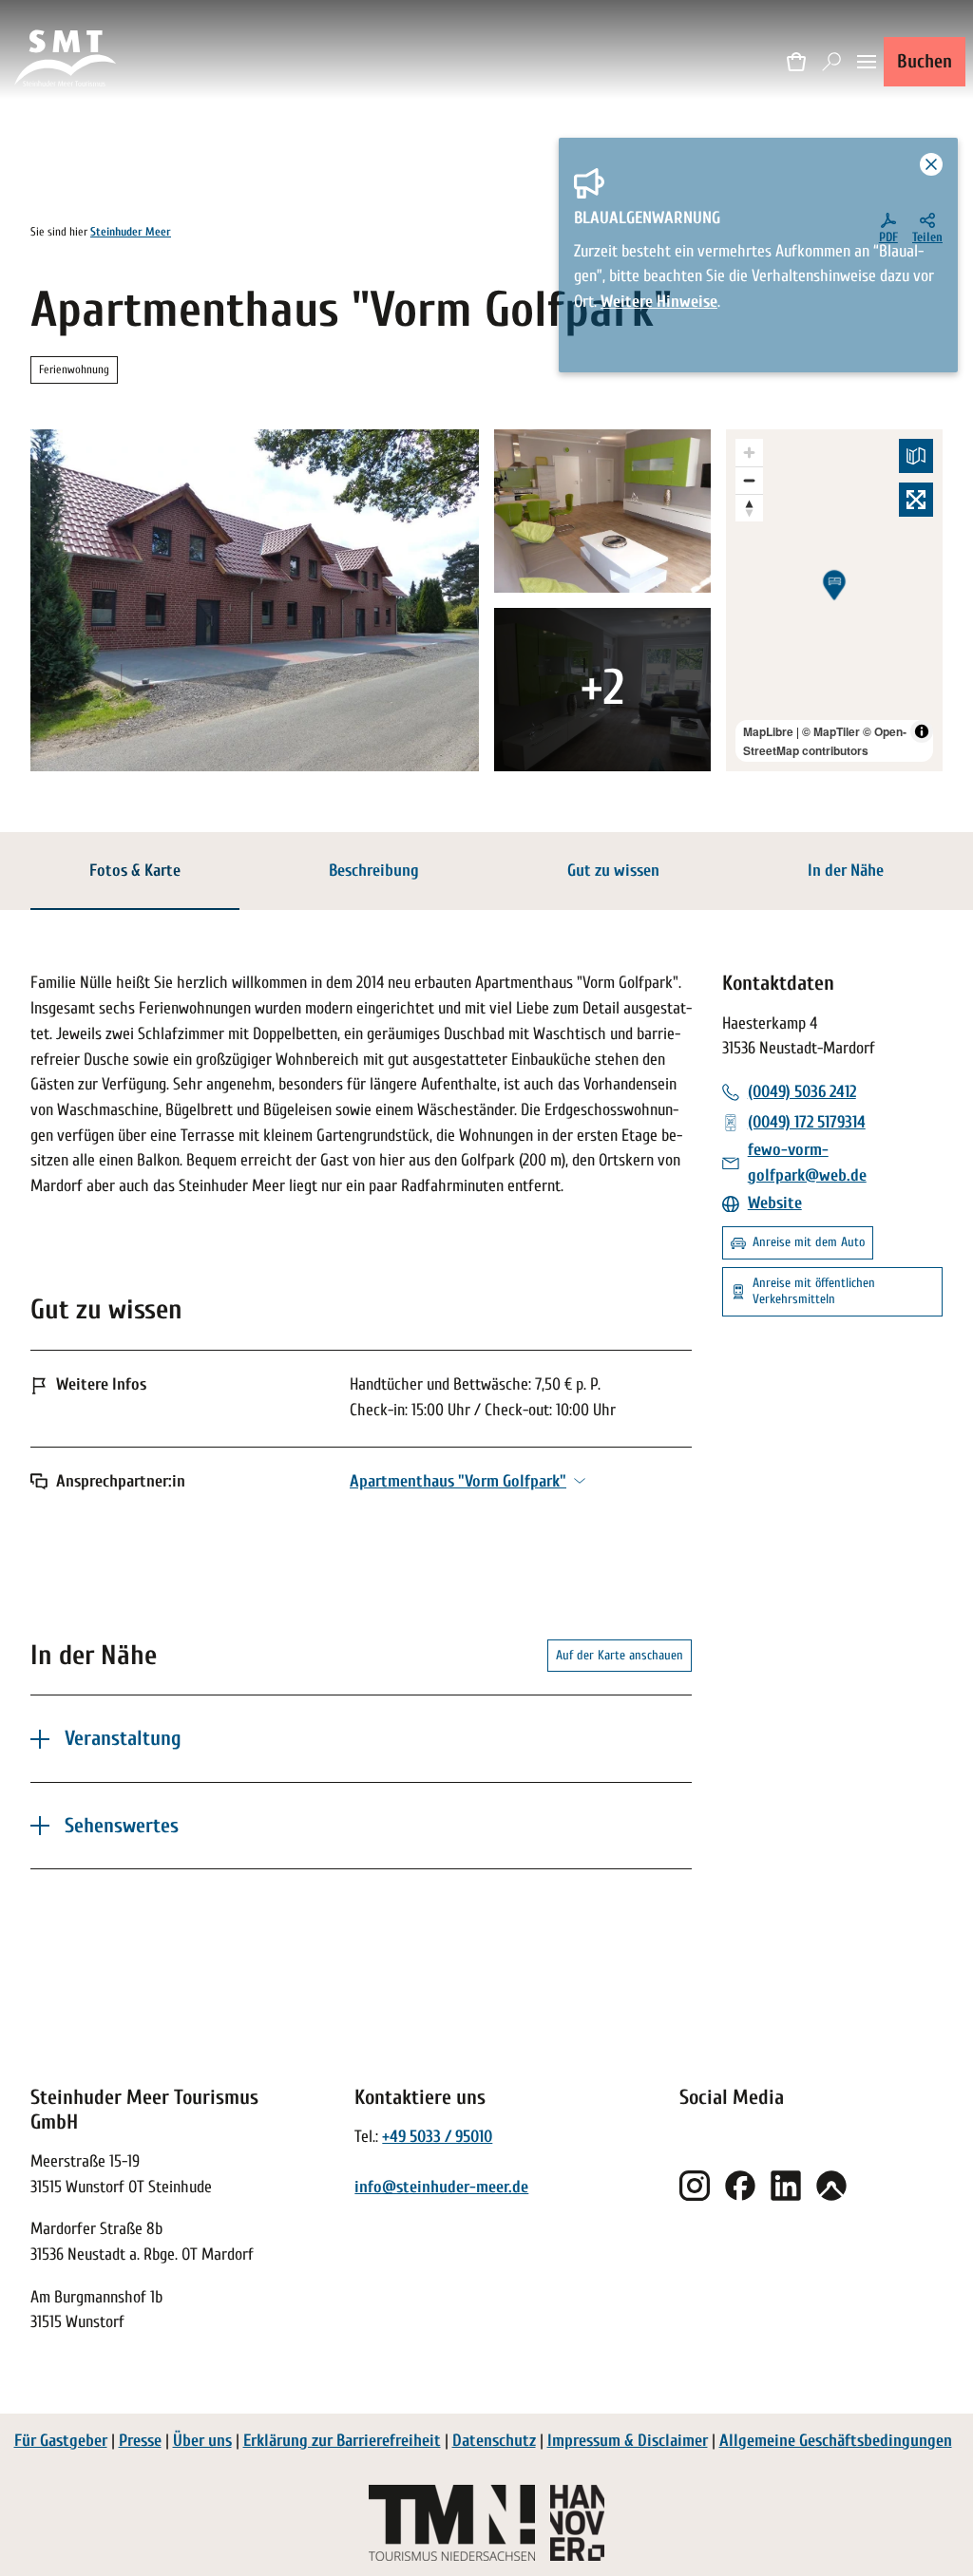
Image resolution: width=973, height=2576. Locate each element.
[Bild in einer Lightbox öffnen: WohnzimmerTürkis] (602, 690)
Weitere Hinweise (659, 302)
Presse (140, 2441)
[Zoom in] (749, 453)
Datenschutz (494, 2441)
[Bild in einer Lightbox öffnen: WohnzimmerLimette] (602, 511)
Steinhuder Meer (131, 232)
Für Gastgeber (61, 2441)
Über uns (202, 2441)
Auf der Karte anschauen (620, 1655)
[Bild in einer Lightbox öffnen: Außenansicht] (255, 600)
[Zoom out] (749, 480)
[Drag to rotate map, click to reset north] (749, 508)
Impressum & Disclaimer (628, 2441)
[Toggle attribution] (922, 731)
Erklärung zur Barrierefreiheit (342, 2441)
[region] (834, 600)
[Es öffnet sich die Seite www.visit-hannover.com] (577, 2523)
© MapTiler (831, 731)
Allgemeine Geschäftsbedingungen (836, 2441)
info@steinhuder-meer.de (441, 2187)
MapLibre (768, 731)
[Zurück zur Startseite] (66, 61)
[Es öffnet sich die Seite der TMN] (452, 2523)
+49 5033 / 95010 (437, 2137)
